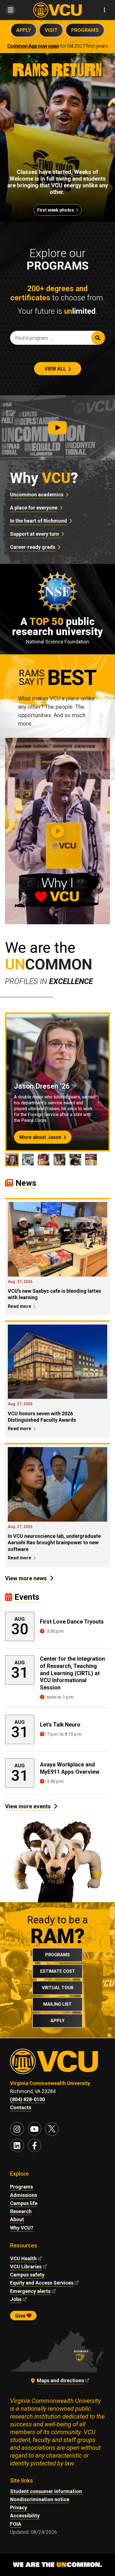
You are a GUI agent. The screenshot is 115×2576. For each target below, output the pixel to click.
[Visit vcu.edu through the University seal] (57, 2064)
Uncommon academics (37, 495)
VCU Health (23, 2258)
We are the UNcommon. (57, 2565)
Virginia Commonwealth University (50, 2083)
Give (21, 2316)
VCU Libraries (26, 2267)
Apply (24, 30)
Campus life (24, 2203)
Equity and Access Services (42, 2283)
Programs (85, 30)
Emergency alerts (30, 2291)
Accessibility (25, 2516)
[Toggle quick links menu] (105, 10)
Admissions (24, 2195)
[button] (57, 428)
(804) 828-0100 (27, 2099)
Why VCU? (22, 2228)
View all (55, 369)
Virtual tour (58, 1988)
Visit (51, 30)
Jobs (16, 2299)
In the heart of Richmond (39, 521)
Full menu (10, 10)
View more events (28, 1806)
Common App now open (33, 46)
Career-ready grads (33, 547)
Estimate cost (58, 1971)
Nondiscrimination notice (40, 2499)
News (26, 1183)
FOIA (16, 2524)
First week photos (55, 210)
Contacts (21, 2107)
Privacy (19, 2507)
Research (21, 2211)
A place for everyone (34, 508)
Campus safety (27, 2275)
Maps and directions (60, 2380)
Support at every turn (34, 534)
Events (27, 1597)
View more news (26, 1578)
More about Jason (40, 1137)
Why (44, 478)
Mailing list (57, 2004)
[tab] (12, 1160)
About (17, 2219)
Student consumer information (46, 2491)
